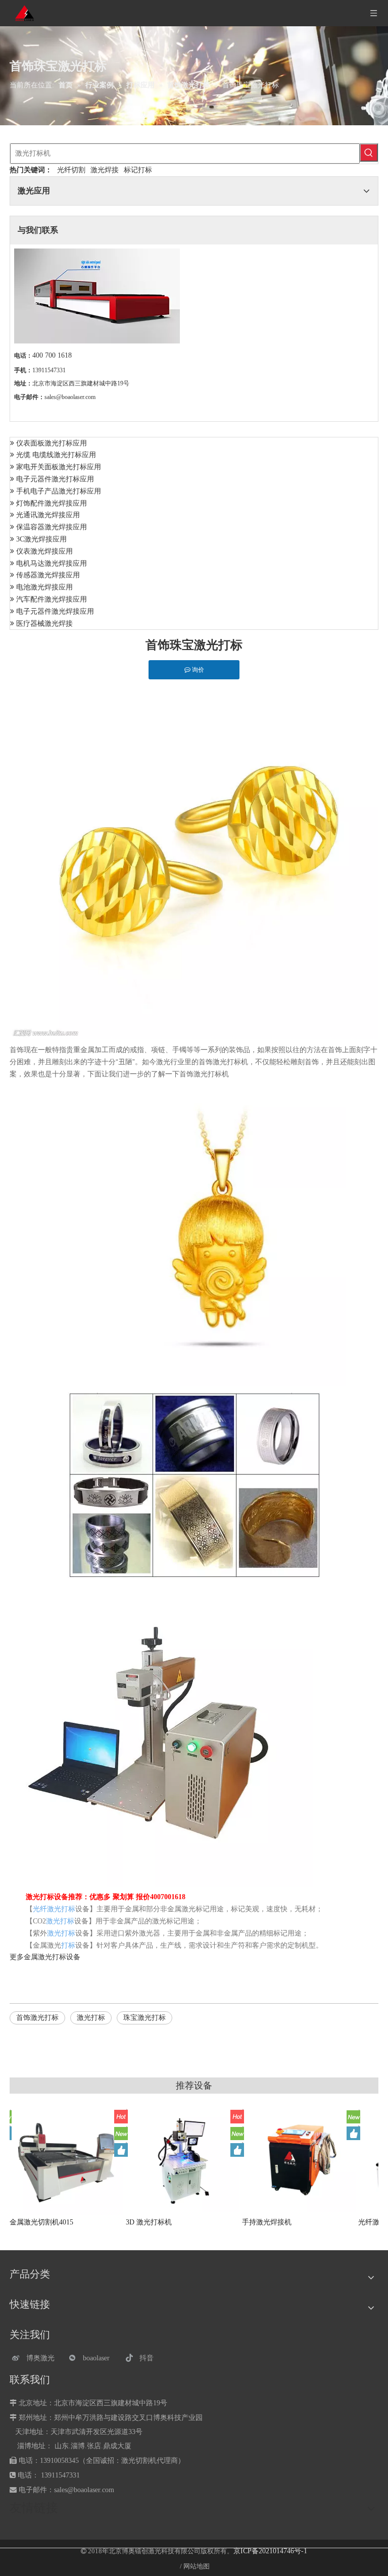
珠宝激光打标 (144, 2018)
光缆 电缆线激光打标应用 (56, 455)
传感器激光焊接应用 (48, 575)
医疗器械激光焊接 (44, 624)
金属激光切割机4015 (59, 2222)
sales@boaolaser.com (70, 397)
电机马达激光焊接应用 (52, 563)
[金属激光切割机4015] (85, 2159)
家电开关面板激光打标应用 (59, 467)
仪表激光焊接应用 (44, 551)
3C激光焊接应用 (41, 539)
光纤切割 (71, 170)
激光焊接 (105, 170)
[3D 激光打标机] (202, 2160)
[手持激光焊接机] (318, 2159)
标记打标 (138, 170)
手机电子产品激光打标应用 (59, 491)
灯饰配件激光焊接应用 (52, 503)
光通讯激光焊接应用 (48, 515)
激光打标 (91, 2018)
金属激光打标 (45, 1957)
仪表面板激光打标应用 (52, 443)
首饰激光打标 (37, 2018)
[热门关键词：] (369, 153)
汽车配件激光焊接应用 (52, 599)
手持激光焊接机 (284, 2222)
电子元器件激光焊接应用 (55, 611)
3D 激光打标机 (166, 2222)
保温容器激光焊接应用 (52, 527)
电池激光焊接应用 (44, 587)
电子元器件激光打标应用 (55, 479)
